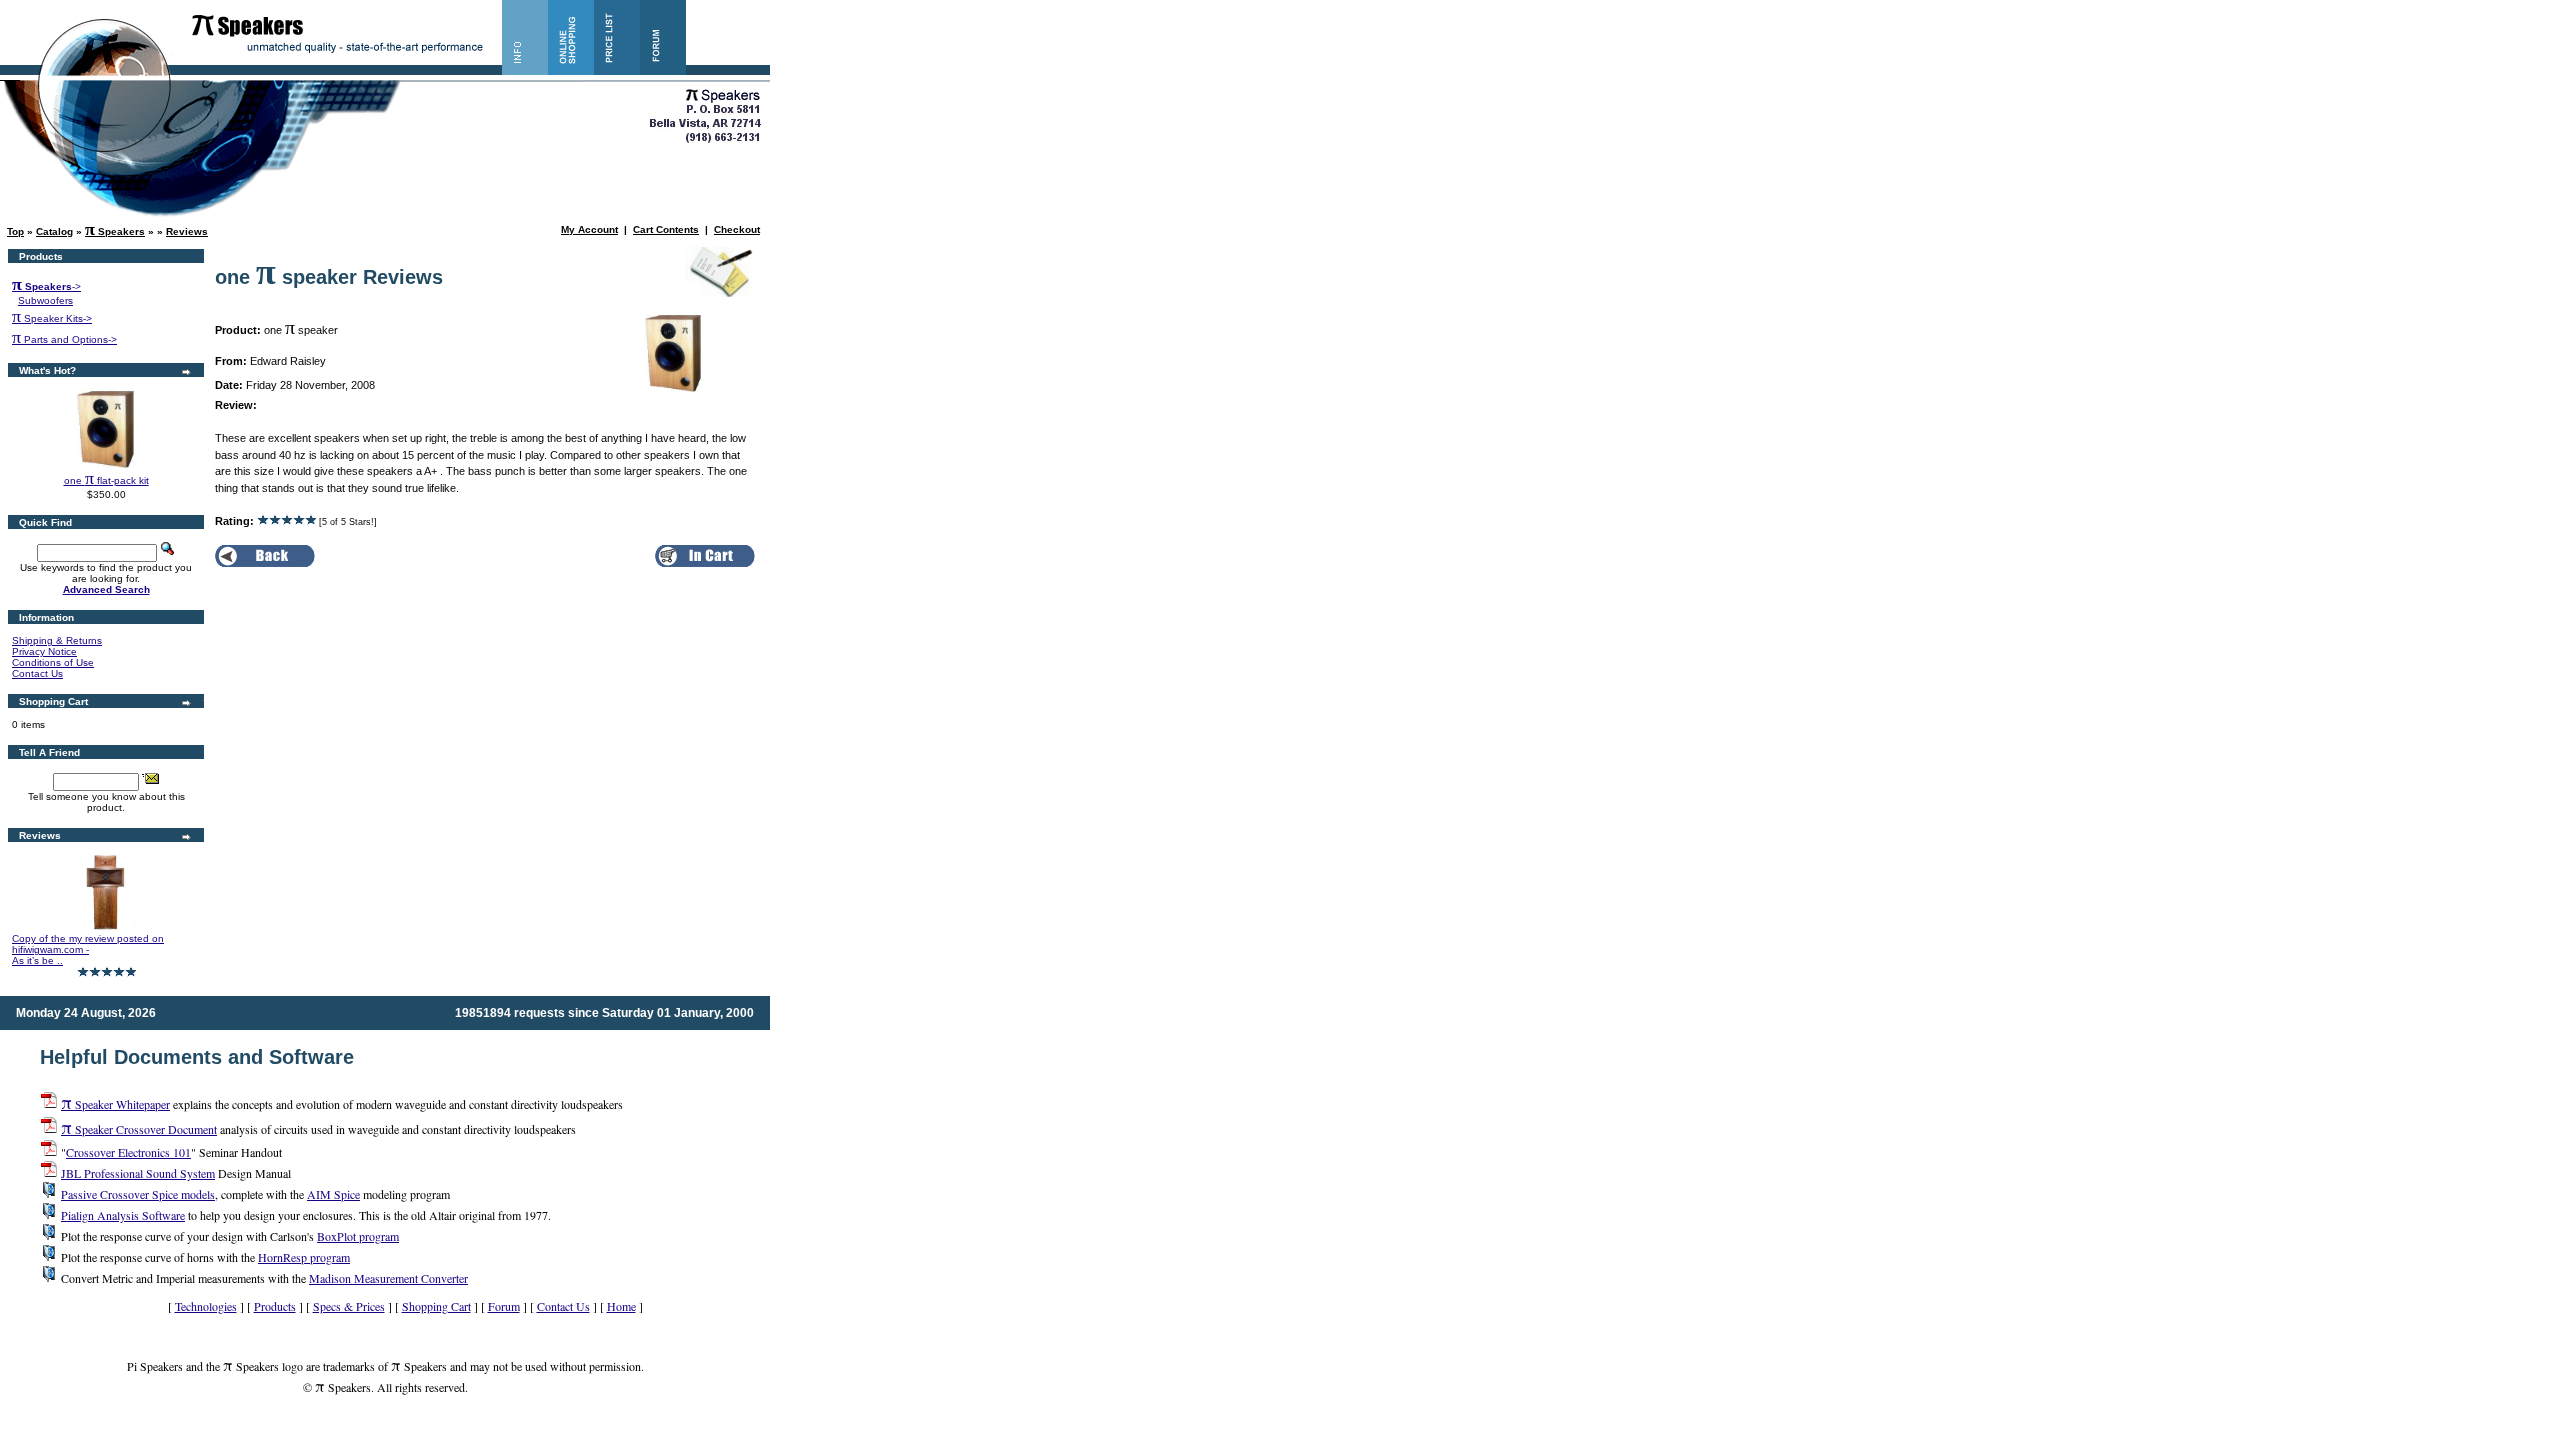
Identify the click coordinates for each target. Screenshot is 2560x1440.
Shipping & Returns (57, 640)
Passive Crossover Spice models (138, 1194)
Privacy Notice (44, 651)
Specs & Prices (349, 1306)
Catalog (54, 231)
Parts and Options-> (64, 339)
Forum (504, 1306)
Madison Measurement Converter (388, 1278)
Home (621, 1306)
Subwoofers (45, 300)
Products (275, 1306)
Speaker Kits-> (52, 318)
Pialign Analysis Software (123, 1215)
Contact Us (37, 673)
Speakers (115, 231)
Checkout (737, 229)
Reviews (187, 231)
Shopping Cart (436, 1306)
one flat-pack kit (106, 480)
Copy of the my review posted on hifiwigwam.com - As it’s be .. (88, 949)
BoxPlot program (358, 1236)
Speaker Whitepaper (115, 1104)
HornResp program (304, 1257)
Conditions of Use (53, 662)
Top (15, 231)
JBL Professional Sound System (138, 1173)
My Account (589, 229)
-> (46, 286)
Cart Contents (666, 229)
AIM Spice (333, 1194)
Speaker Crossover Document (139, 1129)
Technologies (206, 1306)
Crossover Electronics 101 (128, 1152)
